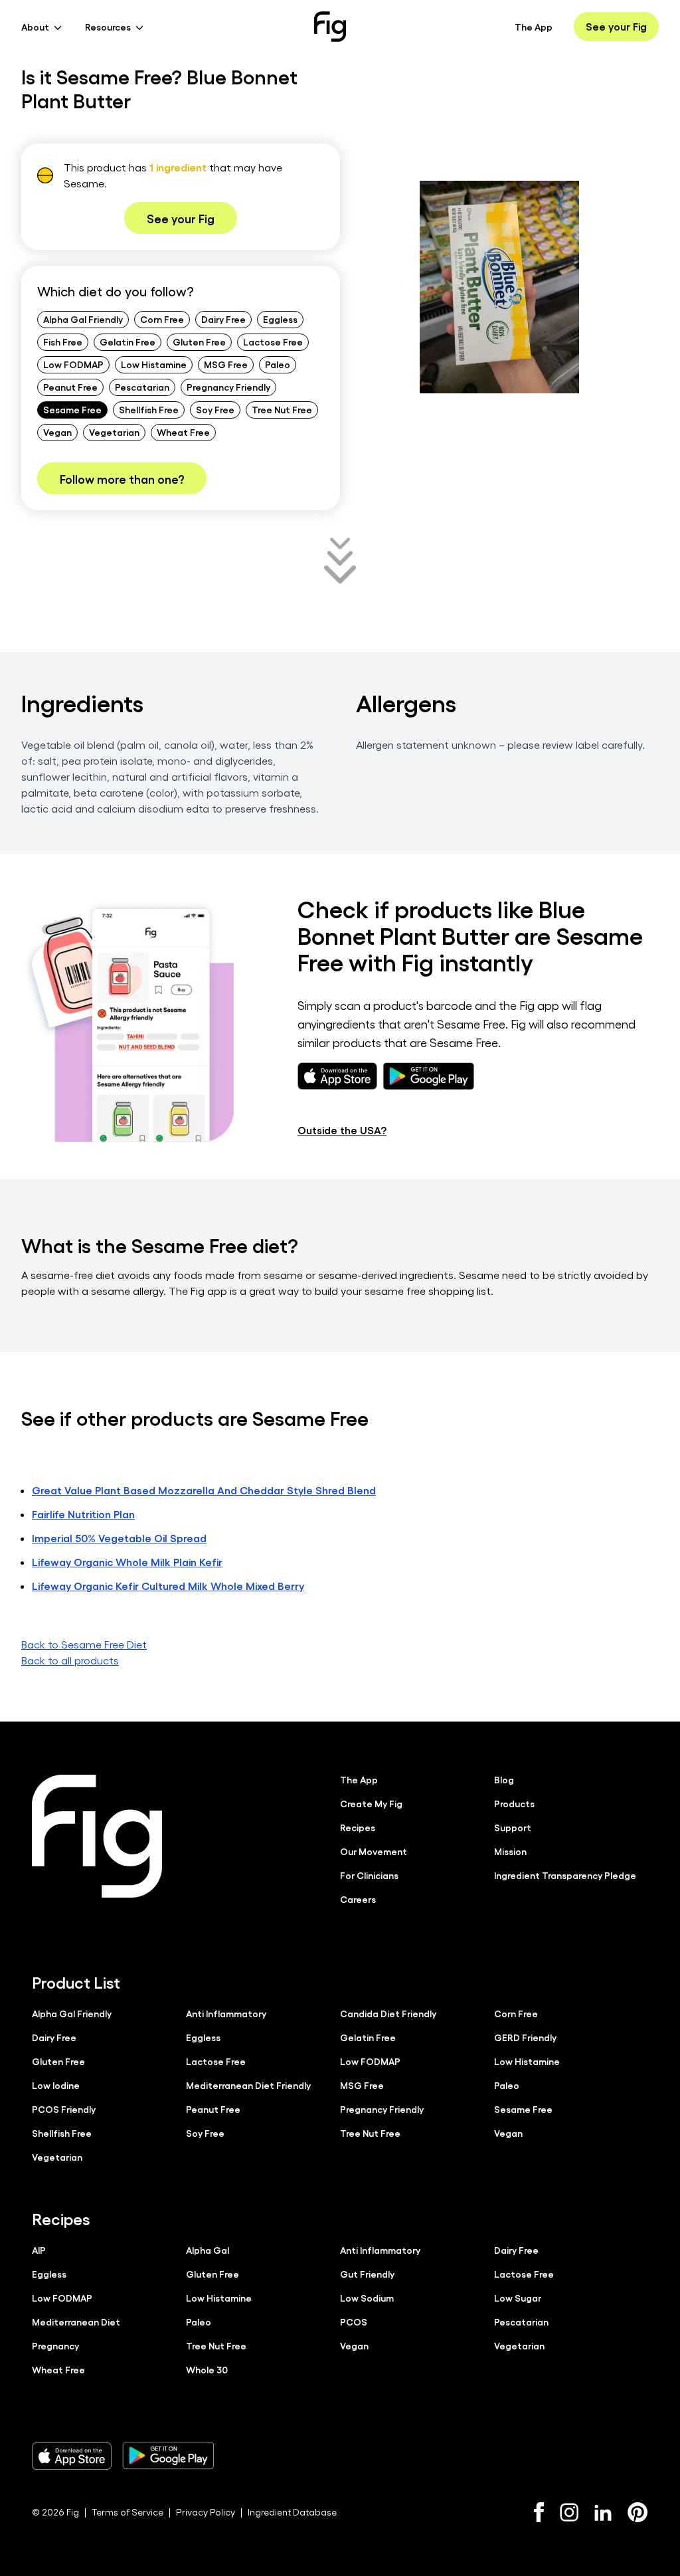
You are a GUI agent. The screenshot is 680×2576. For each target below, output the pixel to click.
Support (513, 1827)
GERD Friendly (525, 2037)
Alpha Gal (208, 2250)
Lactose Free (273, 342)
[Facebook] (539, 2512)
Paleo (278, 364)
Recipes (358, 1827)
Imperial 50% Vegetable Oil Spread (119, 1538)
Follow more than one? (122, 478)
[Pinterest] (638, 2512)
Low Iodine (56, 2085)
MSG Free (226, 364)
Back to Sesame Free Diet (84, 1644)
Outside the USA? (342, 1130)
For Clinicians (369, 1875)
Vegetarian (114, 432)
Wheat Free (183, 432)
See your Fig (616, 26)
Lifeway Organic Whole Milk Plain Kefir (127, 1562)
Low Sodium (367, 2298)
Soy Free (215, 409)
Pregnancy (55, 2345)
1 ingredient (178, 167)
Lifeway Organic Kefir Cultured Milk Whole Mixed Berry (168, 1586)
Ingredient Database (292, 2512)
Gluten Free (199, 342)
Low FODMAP (73, 364)
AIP (39, 2250)
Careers (358, 1899)
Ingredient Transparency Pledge (565, 1875)
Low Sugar (518, 2298)
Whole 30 (207, 2369)
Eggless (280, 319)
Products (514, 1803)
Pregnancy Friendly (228, 387)
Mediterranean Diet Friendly (248, 2085)
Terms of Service (127, 2512)
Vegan (57, 432)
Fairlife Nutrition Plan (83, 1514)
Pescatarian (142, 387)
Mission (510, 1851)
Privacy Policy (206, 2512)
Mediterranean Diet (76, 2322)
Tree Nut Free (282, 409)
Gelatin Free (127, 342)
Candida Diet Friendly (388, 2013)
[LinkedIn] (603, 2513)
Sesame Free (72, 409)
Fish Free (63, 342)
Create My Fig (371, 1803)
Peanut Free (70, 387)
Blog (504, 1779)
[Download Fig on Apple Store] (72, 2456)
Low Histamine (154, 364)
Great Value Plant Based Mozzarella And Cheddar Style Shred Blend (204, 1490)
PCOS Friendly (64, 2109)
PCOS (354, 2322)
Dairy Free (223, 319)
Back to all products (70, 1660)
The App (534, 27)
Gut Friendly (367, 2274)
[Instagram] (569, 2512)
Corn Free (162, 319)
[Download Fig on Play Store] (168, 2456)
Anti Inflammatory (226, 2013)
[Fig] (330, 27)
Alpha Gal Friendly (83, 319)
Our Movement (374, 1851)
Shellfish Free (149, 409)
